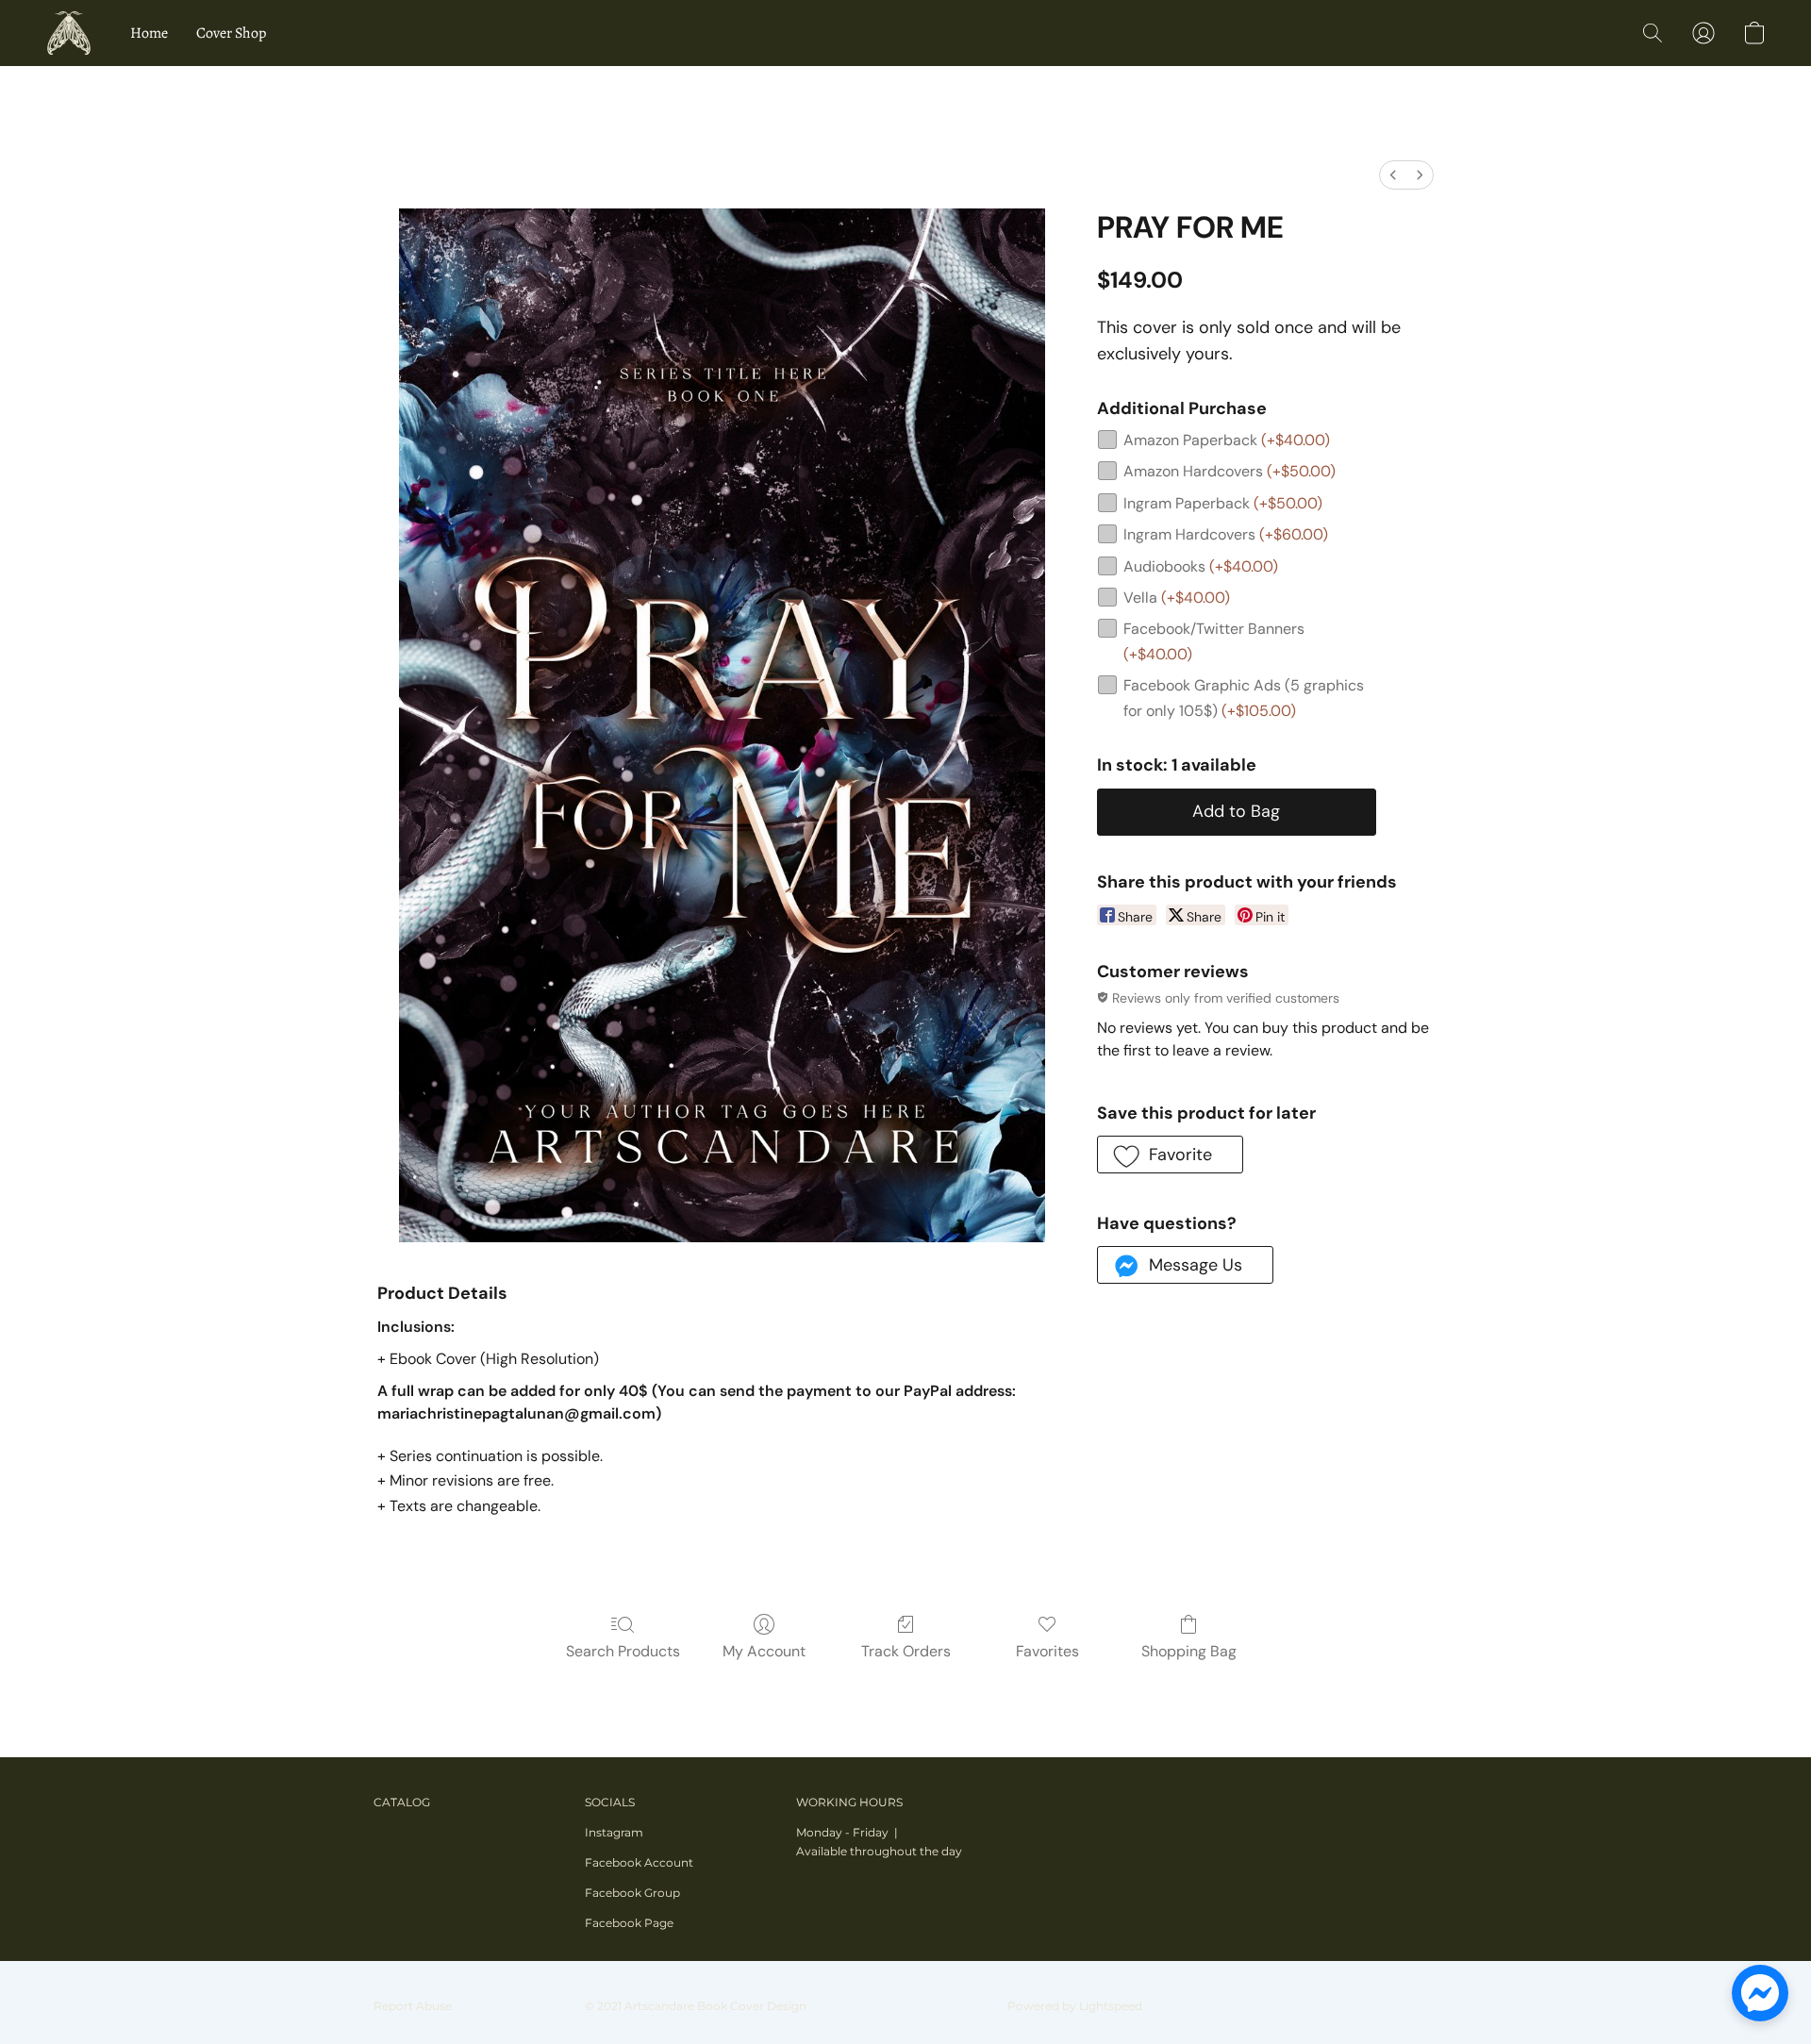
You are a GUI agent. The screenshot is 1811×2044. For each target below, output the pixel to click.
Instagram (614, 1832)
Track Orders (906, 1651)
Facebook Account (639, 1862)
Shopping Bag (1189, 1651)
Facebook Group (632, 1893)
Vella (1177, 598)
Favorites (1047, 1651)
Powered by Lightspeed (1075, 2006)
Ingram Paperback (1223, 503)
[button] (69, 33)
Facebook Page (629, 1923)
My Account (764, 1651)
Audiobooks (1201, 566)
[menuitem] (1393, 175)
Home (149, 33)
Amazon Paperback (1227, 440)
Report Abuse (413, 2006)
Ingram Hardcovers (1226, 534)
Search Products (623, 1651)
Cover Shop (231, 33)
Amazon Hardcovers (1229, 471)
